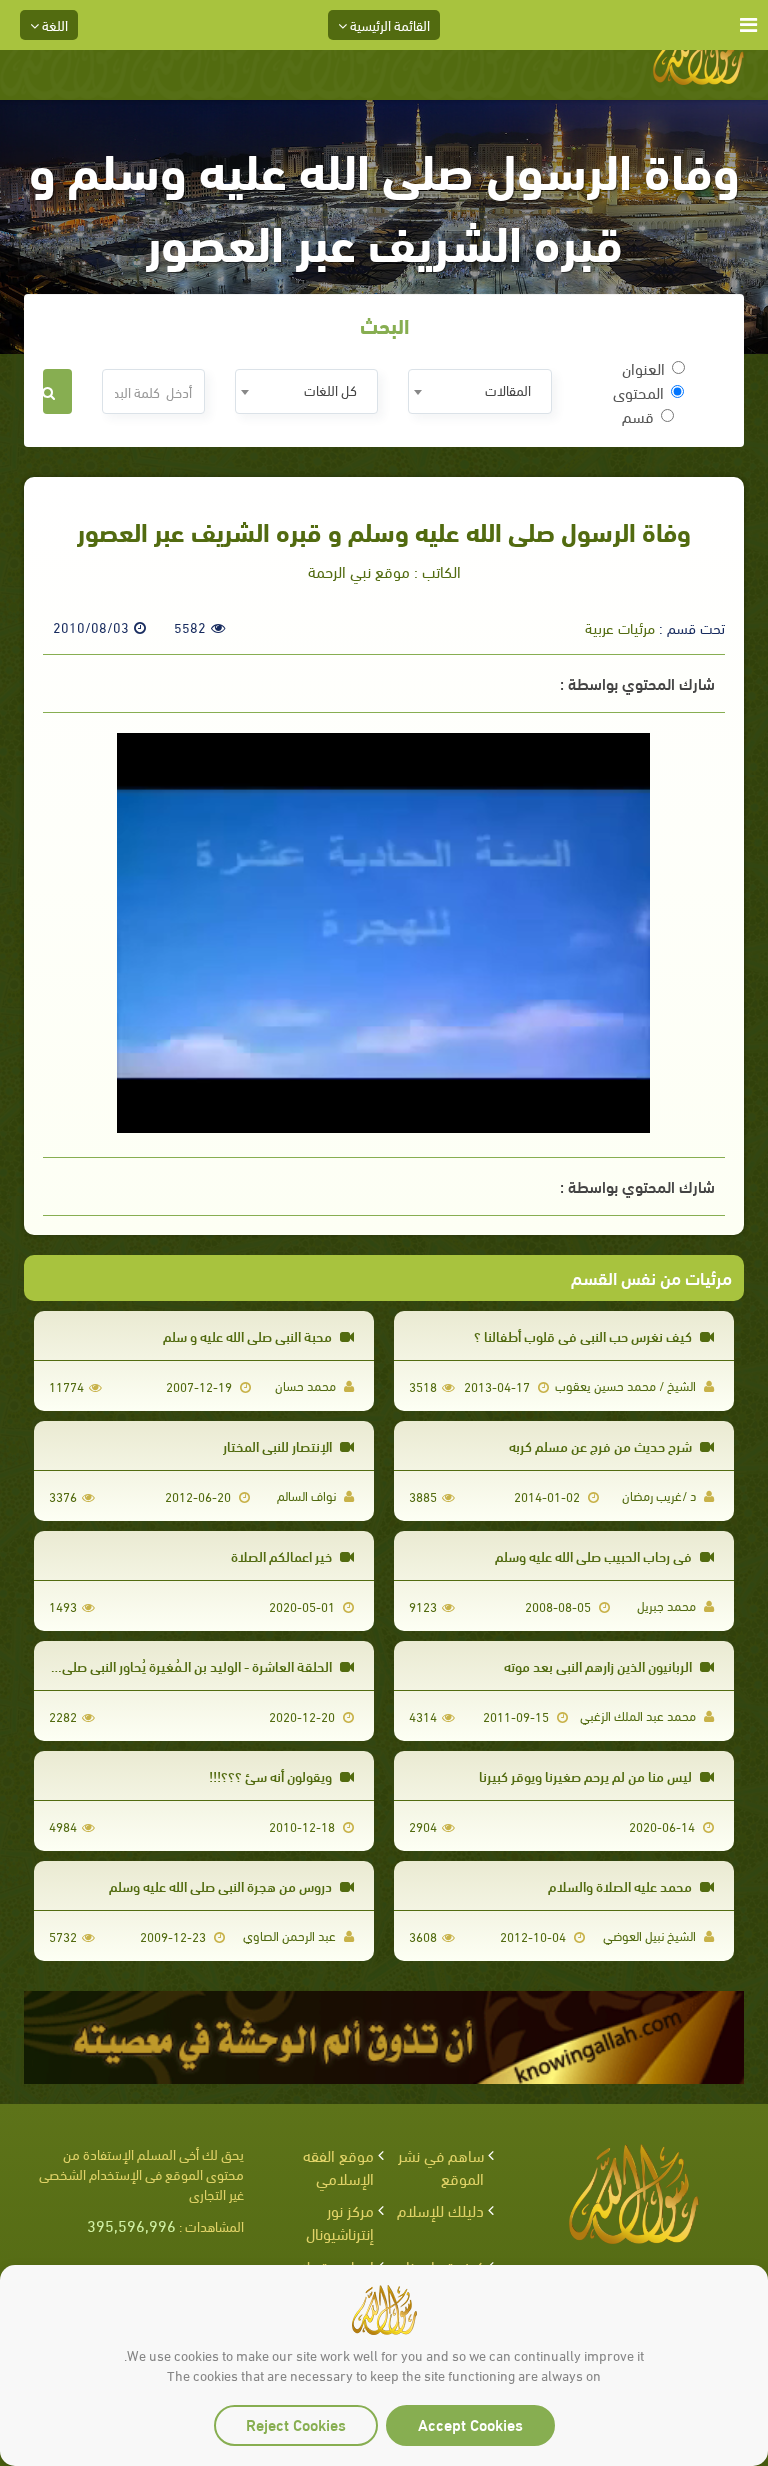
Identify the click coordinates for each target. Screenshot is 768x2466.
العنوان (643, 368)
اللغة (53, 24)
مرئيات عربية (620, 627)
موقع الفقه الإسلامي (338, 2166)
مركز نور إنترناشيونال (340, 2221)
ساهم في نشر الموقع (441, 2166)
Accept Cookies (470, 2423)
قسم (638, 416)
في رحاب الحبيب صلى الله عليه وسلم (595, 1555)
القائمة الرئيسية (388, 24)
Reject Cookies (296, 2423)
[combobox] (479, 391)
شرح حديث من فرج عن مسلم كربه (602, 1445)
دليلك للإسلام (440, 2209)
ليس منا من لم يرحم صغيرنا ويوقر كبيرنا (587, 1775)
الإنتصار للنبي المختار (279, 1445)
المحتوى (638, 392)
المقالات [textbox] (508, 389)
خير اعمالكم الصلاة (283, 1555)
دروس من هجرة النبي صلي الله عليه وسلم (222, 1885)
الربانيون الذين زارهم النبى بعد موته (599, 1665)
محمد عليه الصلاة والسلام (621, 1885)
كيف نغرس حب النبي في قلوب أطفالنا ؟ (584, 1335)
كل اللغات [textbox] (330, 389)
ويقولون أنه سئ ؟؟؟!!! (272, 1775)
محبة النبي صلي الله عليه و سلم (249, 1335)
